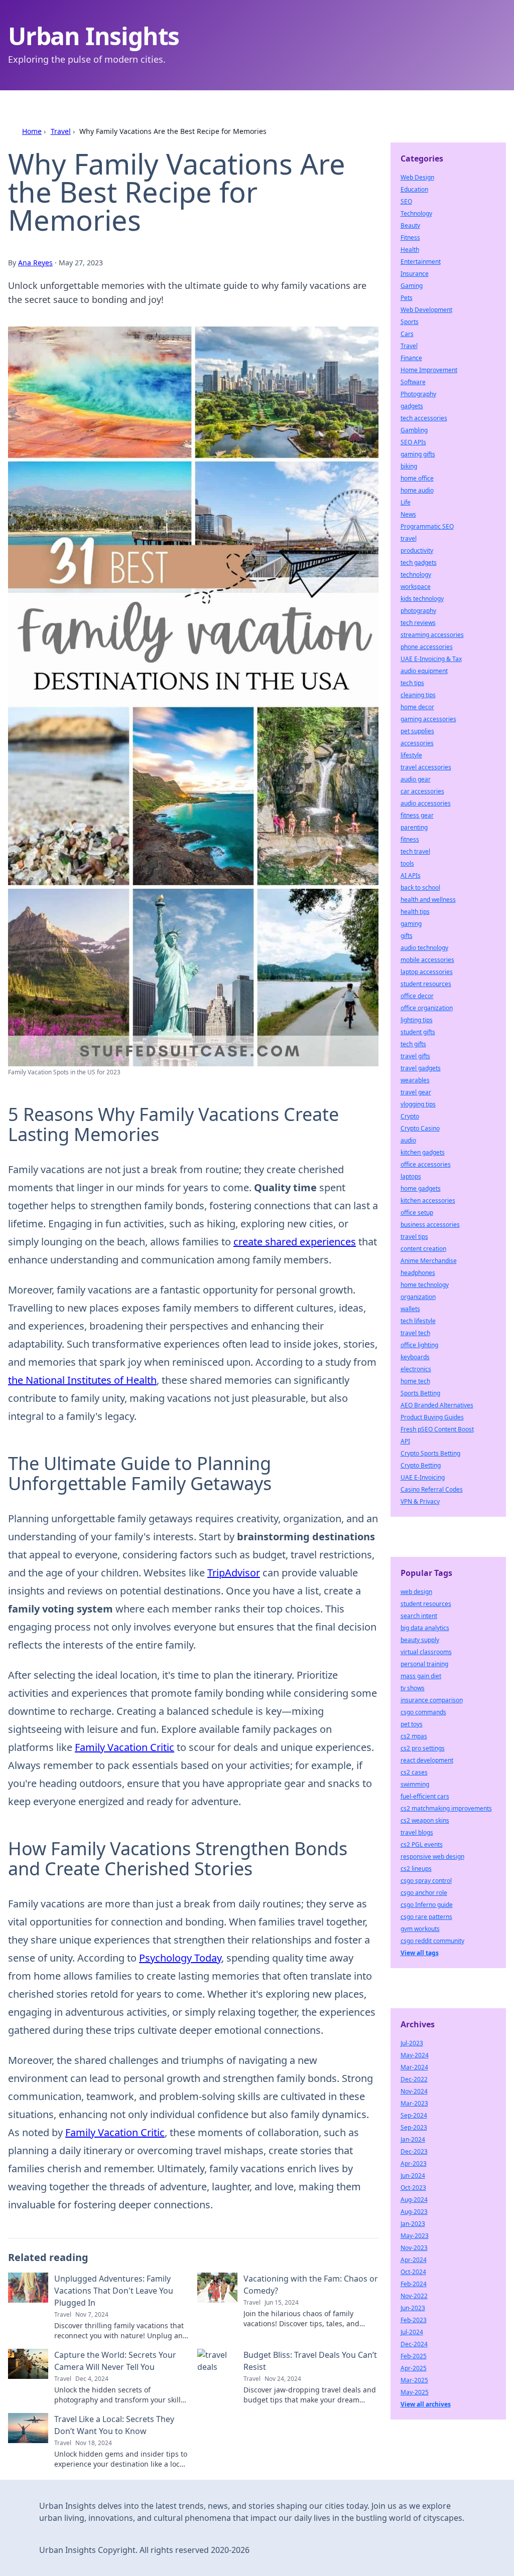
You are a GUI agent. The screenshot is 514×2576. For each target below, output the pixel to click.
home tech (415, 1381)
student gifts (418, 1032)
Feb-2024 (414, 2284)
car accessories (422, 791)
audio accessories (426, 803)
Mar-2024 (414, 2067)
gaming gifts (418, 454)
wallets (410, 1309)
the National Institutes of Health (82, 1380)
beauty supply (420, 1640)
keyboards (415, 1357)
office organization (427, 1008)
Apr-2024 (414, 2260)
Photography (418, 394)
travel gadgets (421, 1068)
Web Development (426, 310)
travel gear (416, 1092)
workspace (416, 587)
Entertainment (421, 262)
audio (408, 1140)
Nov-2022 (414, 2296)
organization (418, 1297)
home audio (417, 490)
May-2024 (415, 2055)
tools (407, 863)
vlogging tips (418, 1104)
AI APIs (411, 875)
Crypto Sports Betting (430, 1453)
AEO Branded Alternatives (437, 1405)
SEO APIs (413, 442)
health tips (415, 912)
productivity (417, 550)
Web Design (417, 177)
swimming (415, 1784)
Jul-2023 (412, 2043)
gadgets (412, 406)
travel (409, 538)
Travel (61, 131)
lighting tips (417, 1020)
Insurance (415, 274)
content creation (423, 1249)
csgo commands (423, 1712)
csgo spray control (426, 1881)
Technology (416, 213)
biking (409, 466)
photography (418, 611)
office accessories (426, 1164)
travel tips (414, 1237)
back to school (420, 888)
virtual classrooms (426, 1652)
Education (414, 189)
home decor (417, 707)
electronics (416, 1369)
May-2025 (415, 2392)
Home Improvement (429, 370)
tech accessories (424, 418)
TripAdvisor (234, 1573)
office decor (417, 996)
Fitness (410, 237)
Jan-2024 (413, 2139)
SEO (406, 201)
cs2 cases (414, 1772)
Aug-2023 (414, 2212)
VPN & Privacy (420, 1501)
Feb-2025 (414, 2356)
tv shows (413, 1688)
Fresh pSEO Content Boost (437, 1429)
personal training (424, 1664)
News (408, 514)
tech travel (415, 851)
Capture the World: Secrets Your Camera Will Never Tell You (115, 2361)
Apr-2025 (414, 2368)
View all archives (426, 2404)
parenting (414, 827)
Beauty (410, 225)
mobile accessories (427, 960)
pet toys (412, 1724)
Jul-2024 (412, 2332)
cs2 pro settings (423, 1748)
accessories (417, 743)
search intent (419, 1616)
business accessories (430, 1225)
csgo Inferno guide (427, 1905)
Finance (411, 358)
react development (427, 1760)
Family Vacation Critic (124, 1747)
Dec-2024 (414, 2344)
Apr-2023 (414, 2163)
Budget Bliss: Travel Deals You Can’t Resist (310, 2361)
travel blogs (417, 1832)
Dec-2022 (414, 2079)
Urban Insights (94, 36)
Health (410, 250)
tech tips (412, 683)
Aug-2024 (414, 2200)
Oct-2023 (413, 2188)
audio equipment (424, 671)
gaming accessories (428, 719)
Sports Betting (420, 1393)
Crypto (410, 1116)
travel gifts (415, 1056)
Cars (407, 334)
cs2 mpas (414, 1736)
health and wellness (428, 900)
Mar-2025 (414, 2380)
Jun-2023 (413, 2308)
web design (416, 1592)
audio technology (424, 948)
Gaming (412, 286)
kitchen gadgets (423, 1152)
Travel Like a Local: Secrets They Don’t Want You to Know (114, 2425)
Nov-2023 (414, 2248)
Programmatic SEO (427, 526)
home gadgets (421, 1188)
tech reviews (418, 623)
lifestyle (411, 755)
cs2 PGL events (422, 1844)
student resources (426, 984)
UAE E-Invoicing (423, 1477)
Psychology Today (180, 1958)
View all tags (420, 1953)
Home (32, 131)
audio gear (416, 779)
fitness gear (417, 815)
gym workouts (420, 1929)
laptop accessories (427, 972)
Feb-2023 (414, 2320)
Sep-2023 (414, 2127)
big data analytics (425, 1628)
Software (413, 382)
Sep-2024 (414, 2115)
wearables (415, 1080)
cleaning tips (418, 695)
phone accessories (427, 647)
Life (406, 502)
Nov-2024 (414, 2091)
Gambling (414, 430)
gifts (407, 936)
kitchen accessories (428, 1200)
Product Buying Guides (432, 1417)
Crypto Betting (421, 1465)
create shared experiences (295, 1242)
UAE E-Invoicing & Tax (431, 659)
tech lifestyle (418, 1321)
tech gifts (413, 1044)
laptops (411, 1176)
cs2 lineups (416, 1869)
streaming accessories (432, 635)
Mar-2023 (414, 2103)
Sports (410, 322)
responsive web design (432, 1857)
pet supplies (417, 731)
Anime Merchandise (429, 1261)
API (405, 1441)
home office (417, 478)
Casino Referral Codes (432, 1489)
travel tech (415, 1333)
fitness (410, 839)
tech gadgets (419, 562)
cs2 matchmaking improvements (446, 1808)
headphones (418, 1273)
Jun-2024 (413, 2176)
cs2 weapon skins (425, 1820)
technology (416, 575)
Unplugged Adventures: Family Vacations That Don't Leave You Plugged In (114, 2291)
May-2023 (415, 2236)
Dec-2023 (414, 2151)
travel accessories (426, 767)
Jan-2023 (413, 2224)
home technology (425, 1285)
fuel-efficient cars (425, 1796)
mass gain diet (421, 1676)
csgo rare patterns (426, 1917)
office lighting (419, 1345)
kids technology (422, 599)
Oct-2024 (413, 2272)
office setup (417, 1213)
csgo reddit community (432, 1941)
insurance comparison (432, 1700)
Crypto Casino (420, 1128)
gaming (411, 924)
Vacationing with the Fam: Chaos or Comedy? (311, 2285)
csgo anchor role (424, 1893)
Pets (407, 298)
